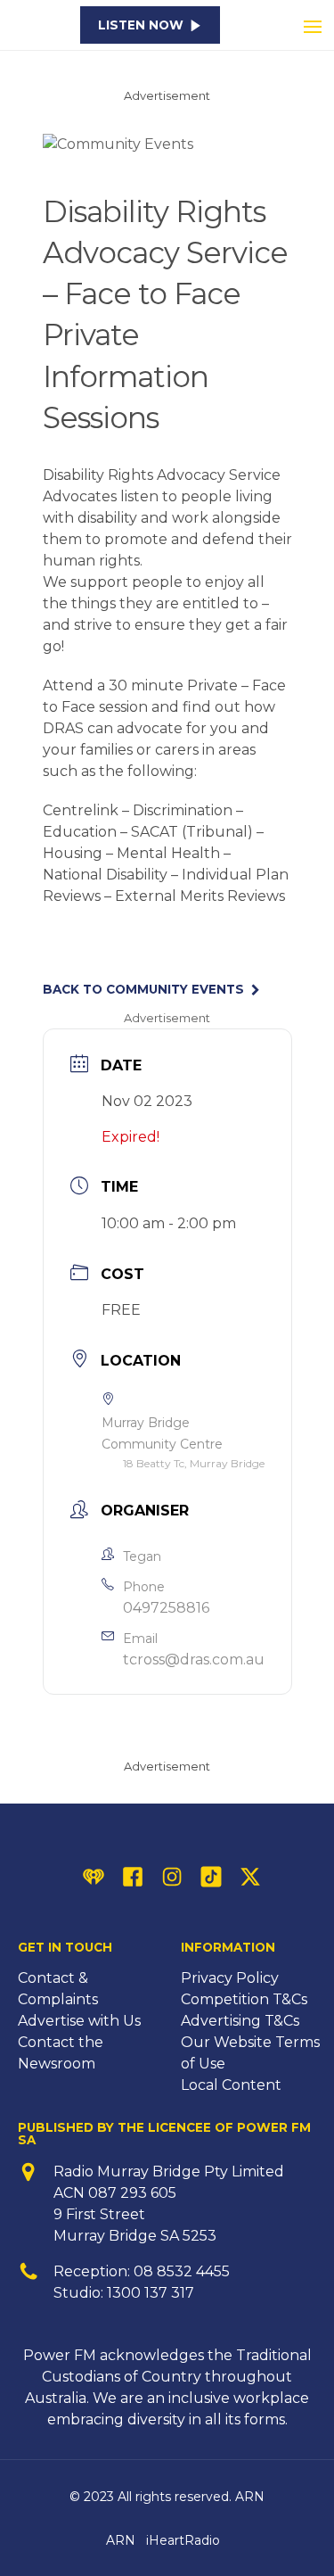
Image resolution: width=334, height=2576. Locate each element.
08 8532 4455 (182, 2271)
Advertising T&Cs (240, 2021)
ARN (121, 2540)
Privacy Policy (230, 1978)
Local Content (231, 2085)
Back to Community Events (143, 990)
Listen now (141, 25)
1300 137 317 (151, 2293)
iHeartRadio (183, 2540)
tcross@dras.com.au (194, 1660)
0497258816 (166, 1608)
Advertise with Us (79, 2021)
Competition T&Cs (244, 1999)
